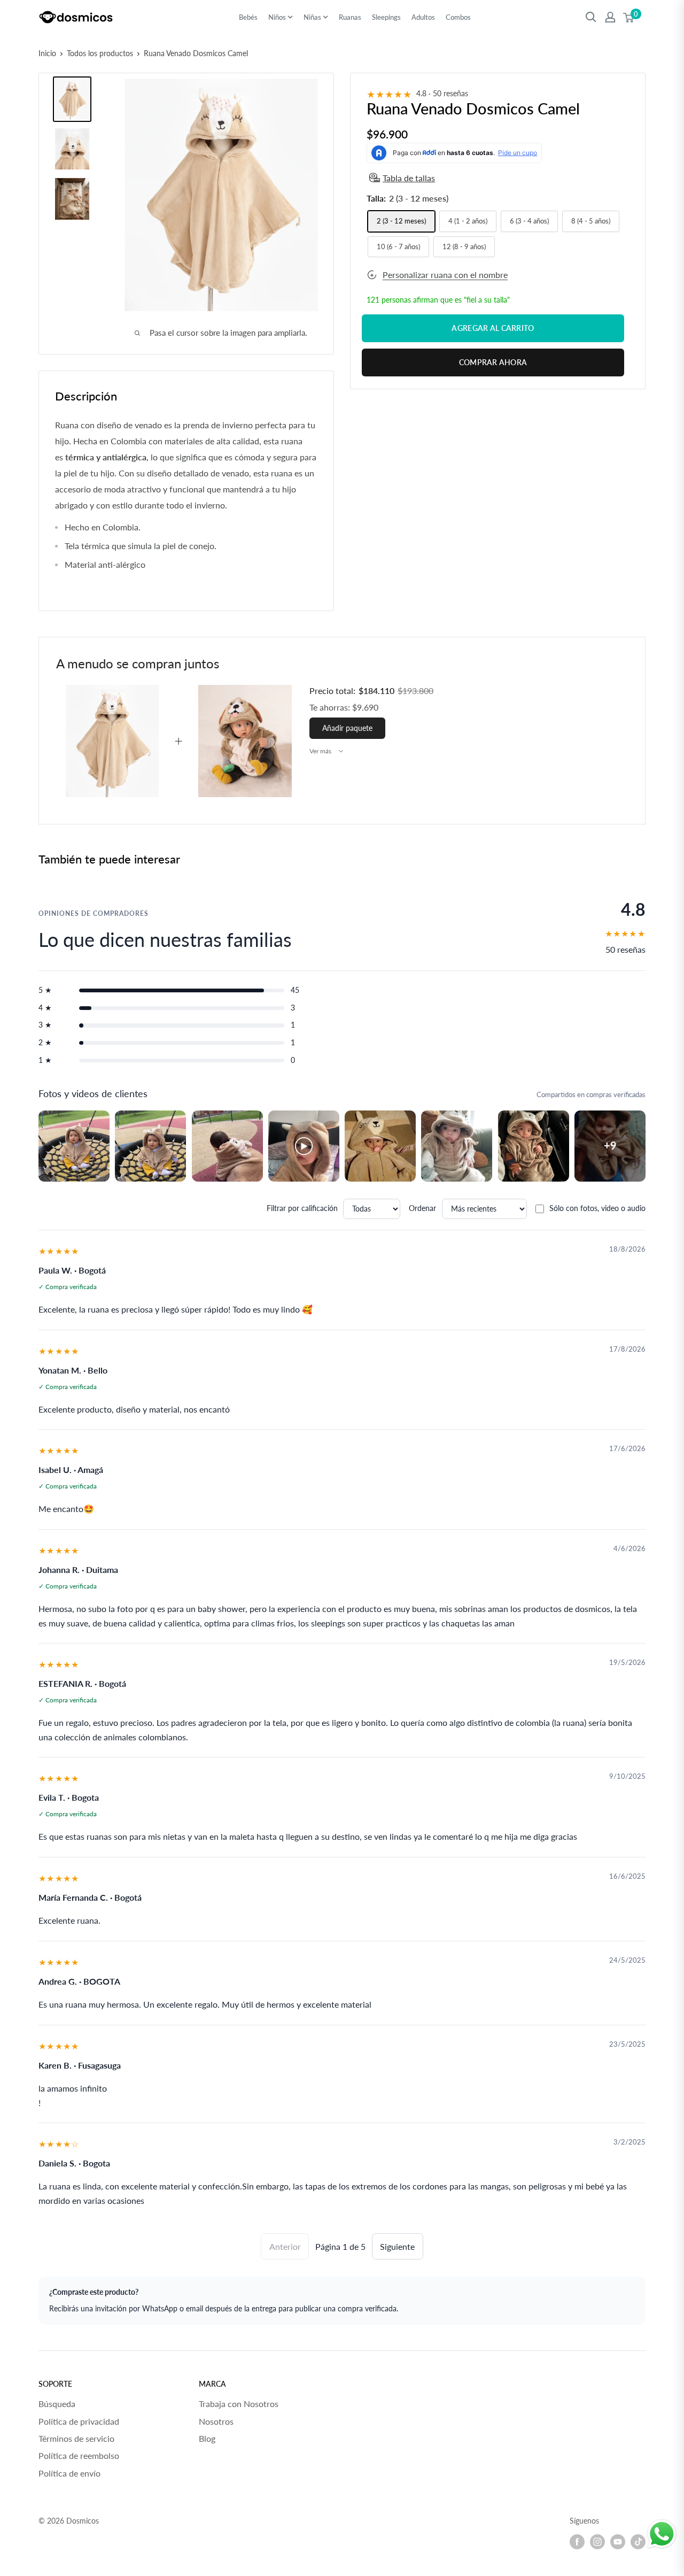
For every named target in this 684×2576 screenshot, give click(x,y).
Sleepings (386, 17)
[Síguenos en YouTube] (618, 2542)
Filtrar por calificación (302, 1208)
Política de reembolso (79, 2455)
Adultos (423, 17)
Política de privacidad (79, 2421)
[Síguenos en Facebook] (577, 2542)
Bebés (248, 17)
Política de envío (69, 2473)
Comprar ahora (493, 362)
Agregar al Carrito (493, 328)
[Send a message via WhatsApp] (662, 2534)
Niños (277, 17)
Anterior (285, 2246)
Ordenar (422, 1208)
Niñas (312, 17)
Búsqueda (57, 2404)
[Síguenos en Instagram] (597, 2542)
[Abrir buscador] (591, 17)
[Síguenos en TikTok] (638, 2542)
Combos (458, 17)
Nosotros (216, 2421)
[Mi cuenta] (610, 17)
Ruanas (350, 17)
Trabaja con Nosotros (239, 2404)
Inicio (47, 53)
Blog (207, 2438)
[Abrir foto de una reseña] (74, 1146)
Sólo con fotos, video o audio (597, 1208)
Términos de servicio (76, 2438)
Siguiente (397, 2246)
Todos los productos (100, 53)
